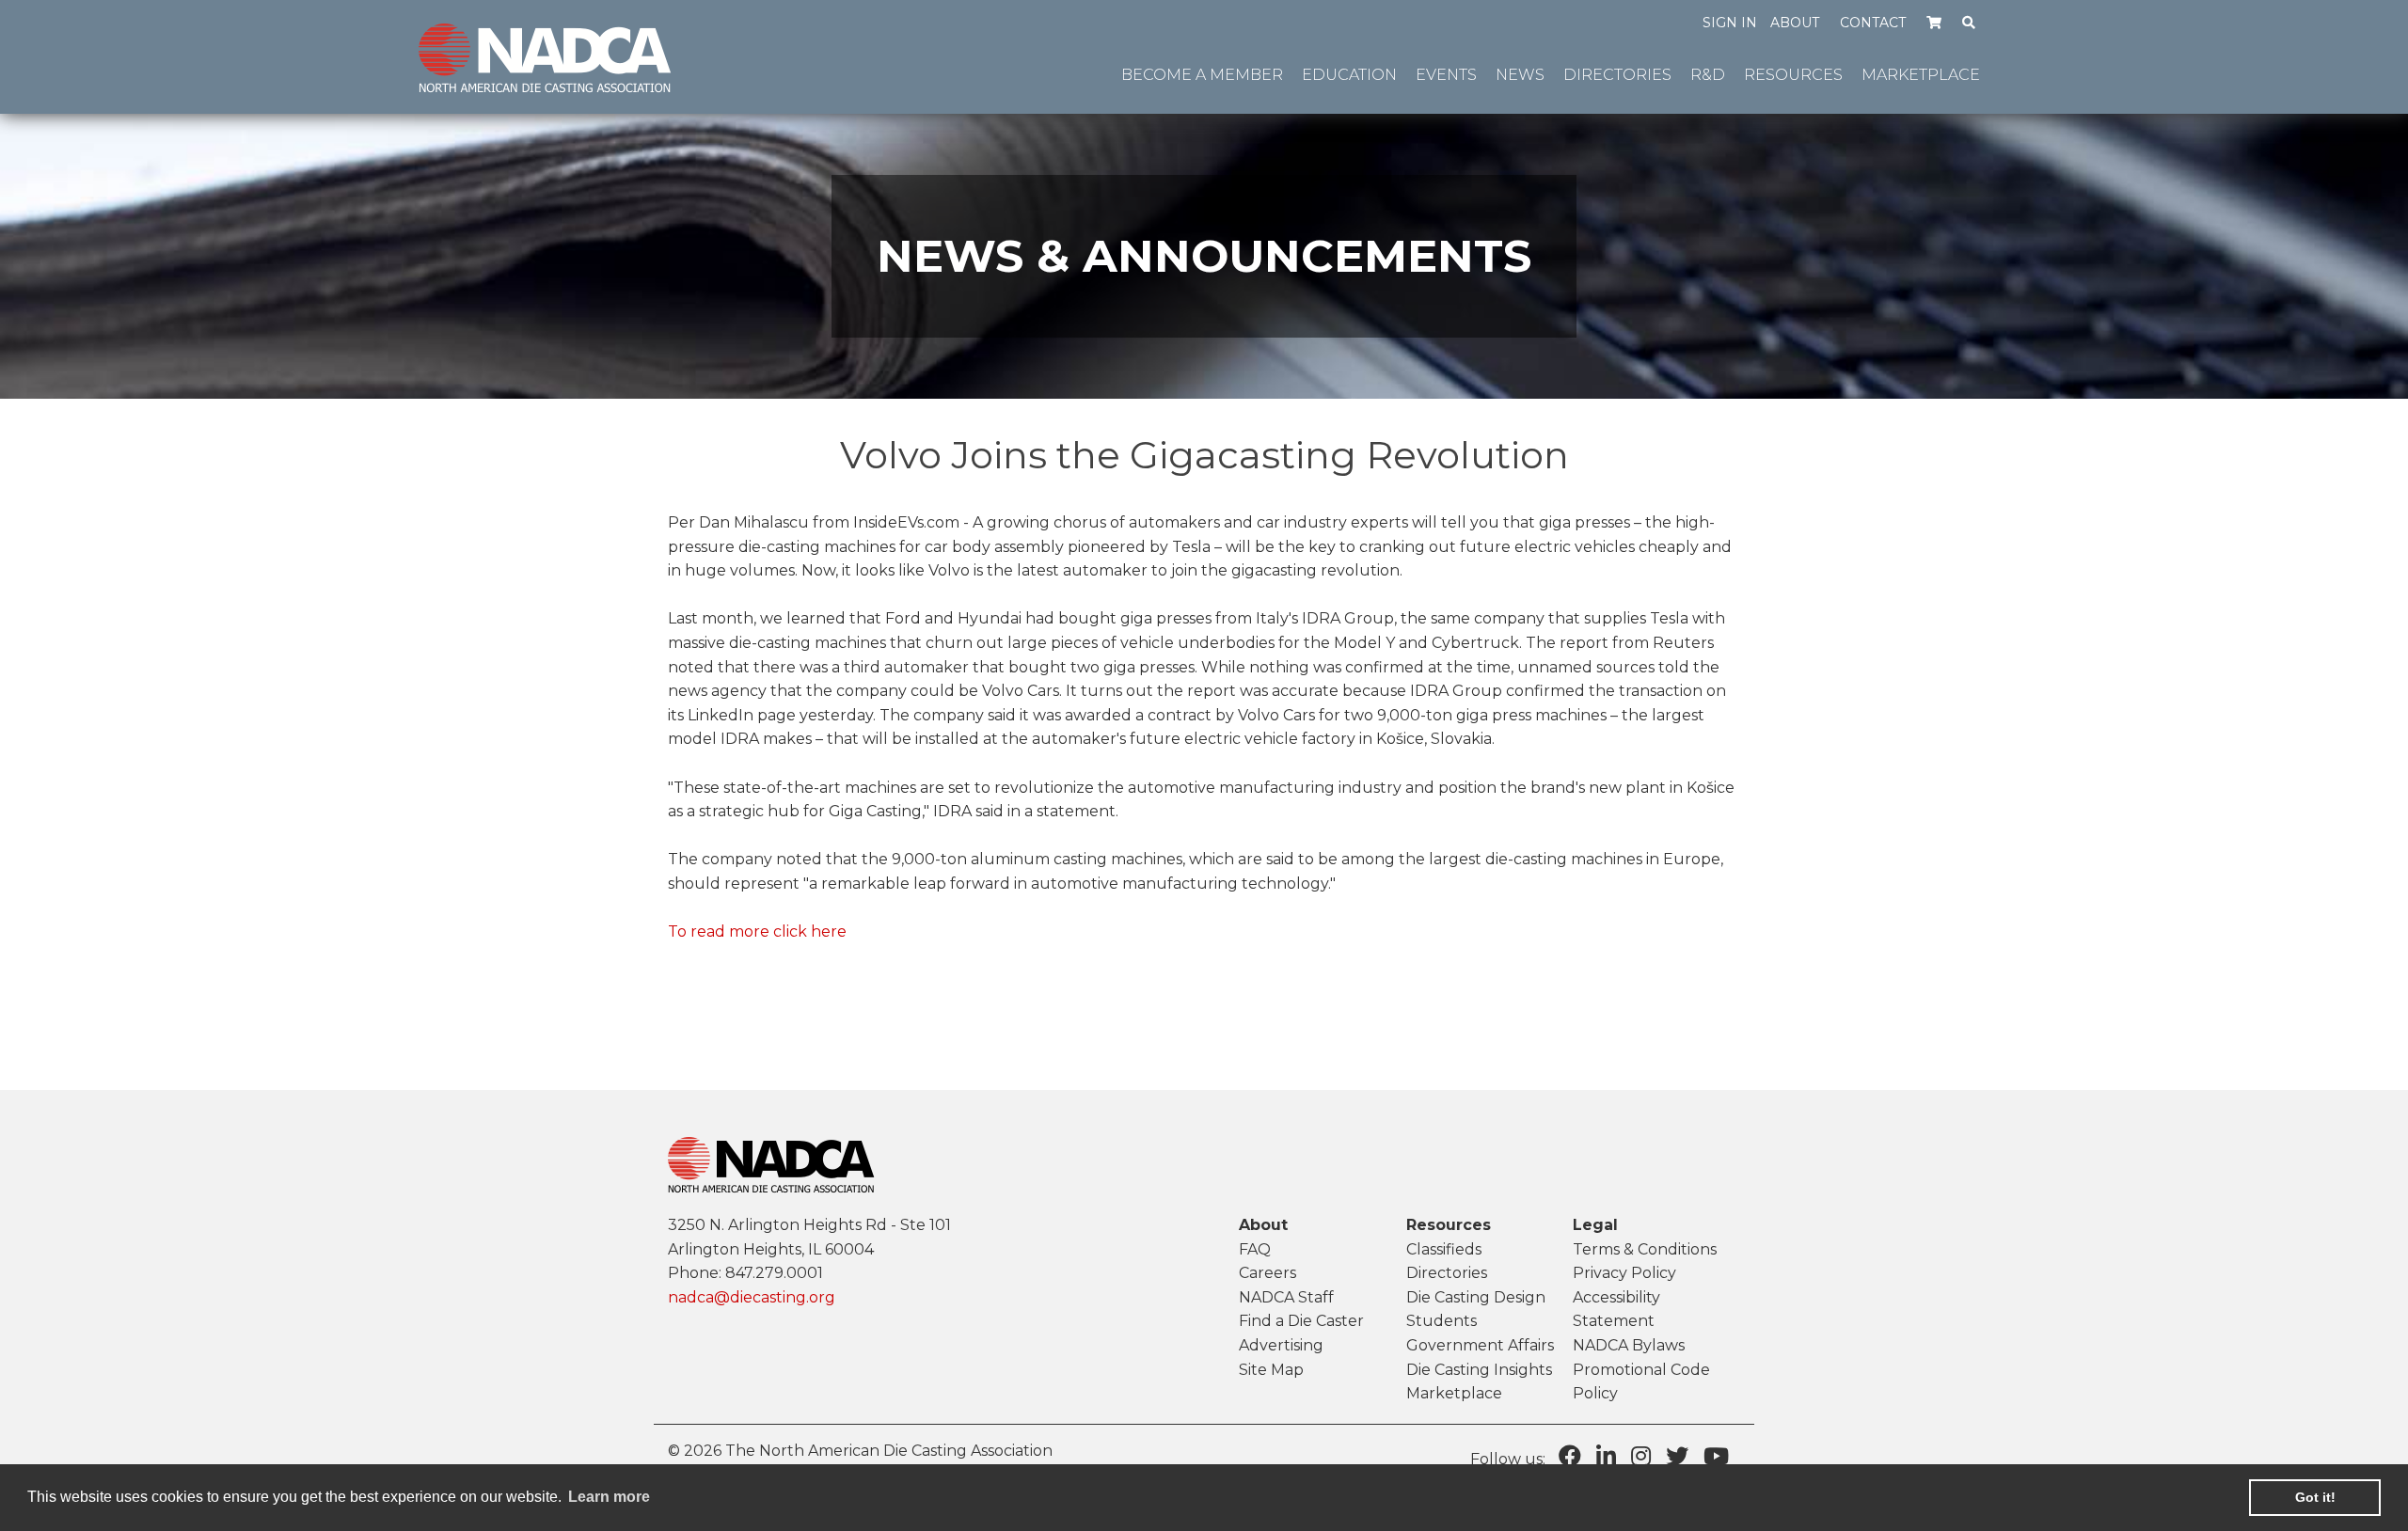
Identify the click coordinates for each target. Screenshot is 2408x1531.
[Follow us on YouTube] (1716, 1456)
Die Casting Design (1476, 1297)
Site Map (1271, 1370)
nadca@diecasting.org (752, 1297)
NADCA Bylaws (1629, 1345)
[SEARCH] (1969, 21)
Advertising (1281, 1345)
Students (1442, 1321)
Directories (1447, 1273)
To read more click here (757, 931)
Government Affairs (1480, 1345)
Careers (1267, 1273)
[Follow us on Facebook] (1570, 1456)
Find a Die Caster (1301, 1321)
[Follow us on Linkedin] (1606, 1456)
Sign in (1730, 23)
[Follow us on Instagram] (1641, 1456)
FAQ (1255, 1249)
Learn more (609, 1497)
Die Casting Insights (1479, 1370)
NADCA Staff (1286, 1297)
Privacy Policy (1624, 1273)
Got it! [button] (2315, 1497)
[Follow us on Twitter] (1677, 1456)
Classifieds (1444, 1249)
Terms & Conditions (1645, 1249)
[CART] (1934, 21)
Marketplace (1454, 1393)
